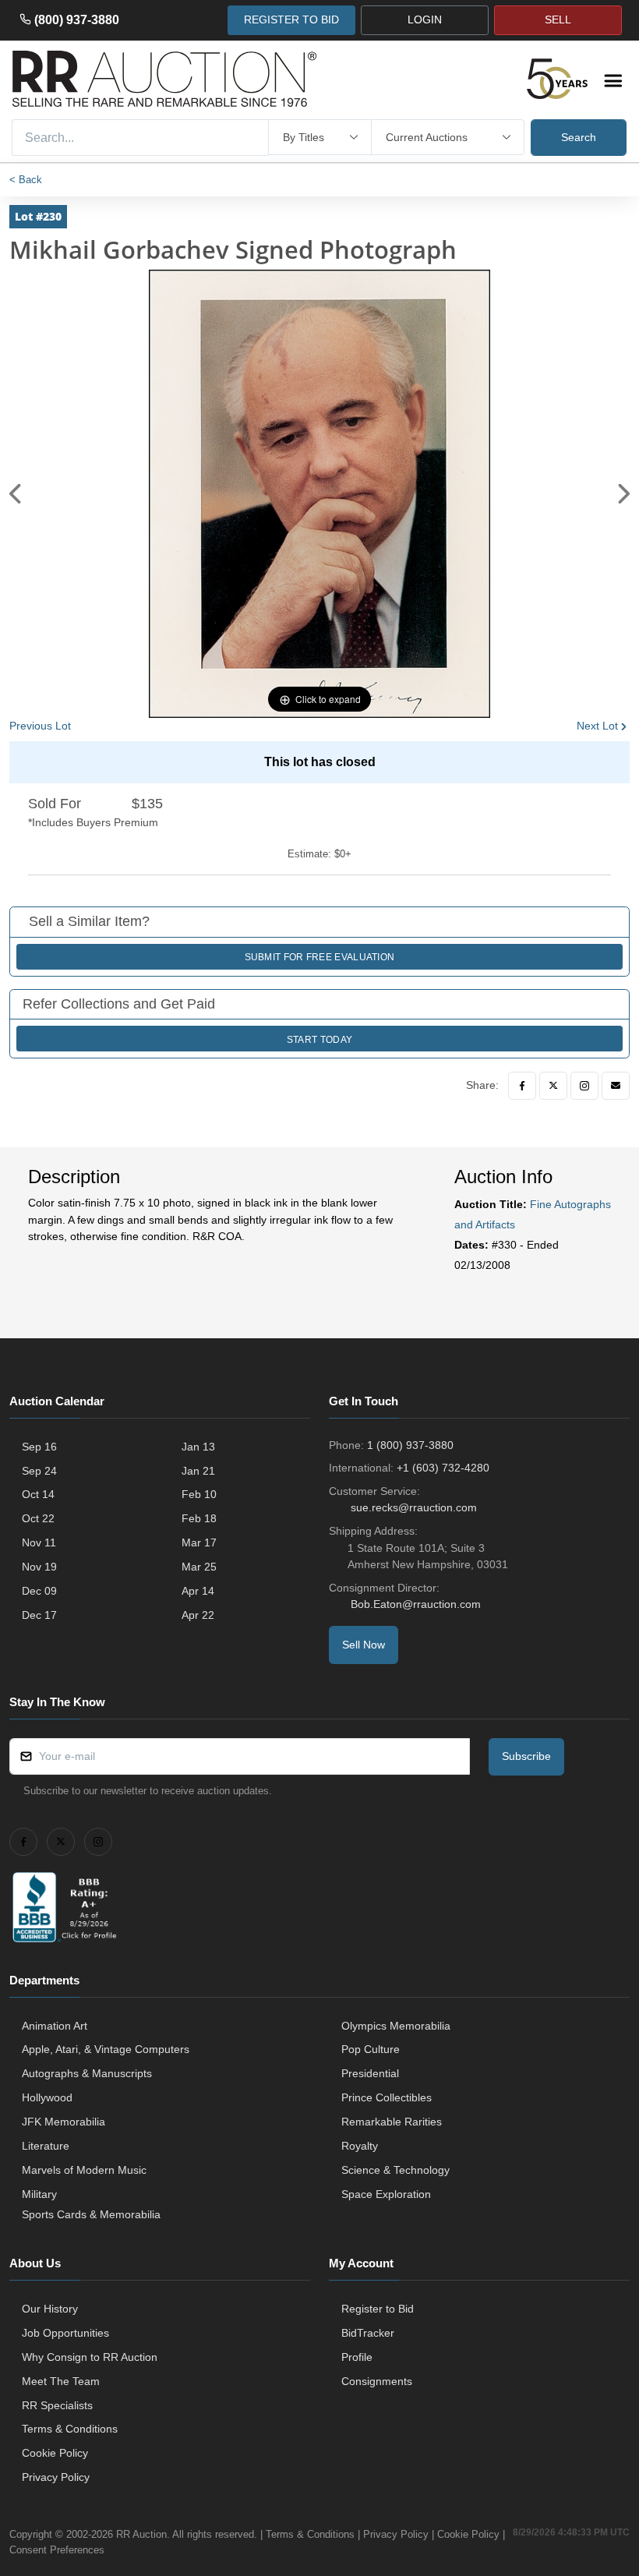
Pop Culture (371, 2049)
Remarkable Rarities (392, 2122)
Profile (357, 2357)
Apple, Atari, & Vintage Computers (106, 2049)
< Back (26, 180)
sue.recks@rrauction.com (414, 1507)
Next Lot (597, 726)
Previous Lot (40, 726)
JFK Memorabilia (64, 2122)
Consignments (377, 2381)
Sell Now (364, 1645)
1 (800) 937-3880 (410, 1445)
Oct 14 (38, 1494)
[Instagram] (584, 1086)
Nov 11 (39, 1542)
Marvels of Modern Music (84, 2170)
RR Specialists (57, 2405)
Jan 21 (198, 1471)
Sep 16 (39, 1447)
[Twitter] (553, 1086)
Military (39, 2194)
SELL (558, 19)
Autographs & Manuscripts (87, 2073)
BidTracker (368, 2333)
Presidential (370, 2073)
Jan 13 (198, 1447)
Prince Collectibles (387, 2097)
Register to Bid (378, 2309)
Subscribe (526, 1756)
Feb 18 (199, 1518)
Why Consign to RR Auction (90, 2357)
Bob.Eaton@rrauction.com (416, 1604)
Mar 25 (199, 1567)
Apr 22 (198, 1615)
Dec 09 (39, 1591)
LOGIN (425, 19)
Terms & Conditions (70, 2429)
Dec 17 (39, 1615)
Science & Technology (395, 2170)
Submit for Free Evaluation (320, 957)
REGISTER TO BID (291, 19)
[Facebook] (522, 1086)
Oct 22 (38, 1518)
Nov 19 (39, 1567)
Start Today (319, 1040)
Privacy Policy (56, 2477)
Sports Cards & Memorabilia (91, 2214)
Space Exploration (386, 2194)
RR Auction (141, 2534)
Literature (46, 2146)
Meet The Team (61, 2381)
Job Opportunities (65, 2333)
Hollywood (47, 2097)
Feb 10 (199, 1494)
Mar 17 (199, 1542)
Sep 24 (39, 1471)
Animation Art (55, 2026)
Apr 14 (198, 1591)
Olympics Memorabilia (396, 2026)
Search (579, 137)
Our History (50, 2309)
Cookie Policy (55, 2453)
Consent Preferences (57, 2550)
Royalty (360, 2146)
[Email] (616, 1086)
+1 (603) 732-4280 (443, 1468)
